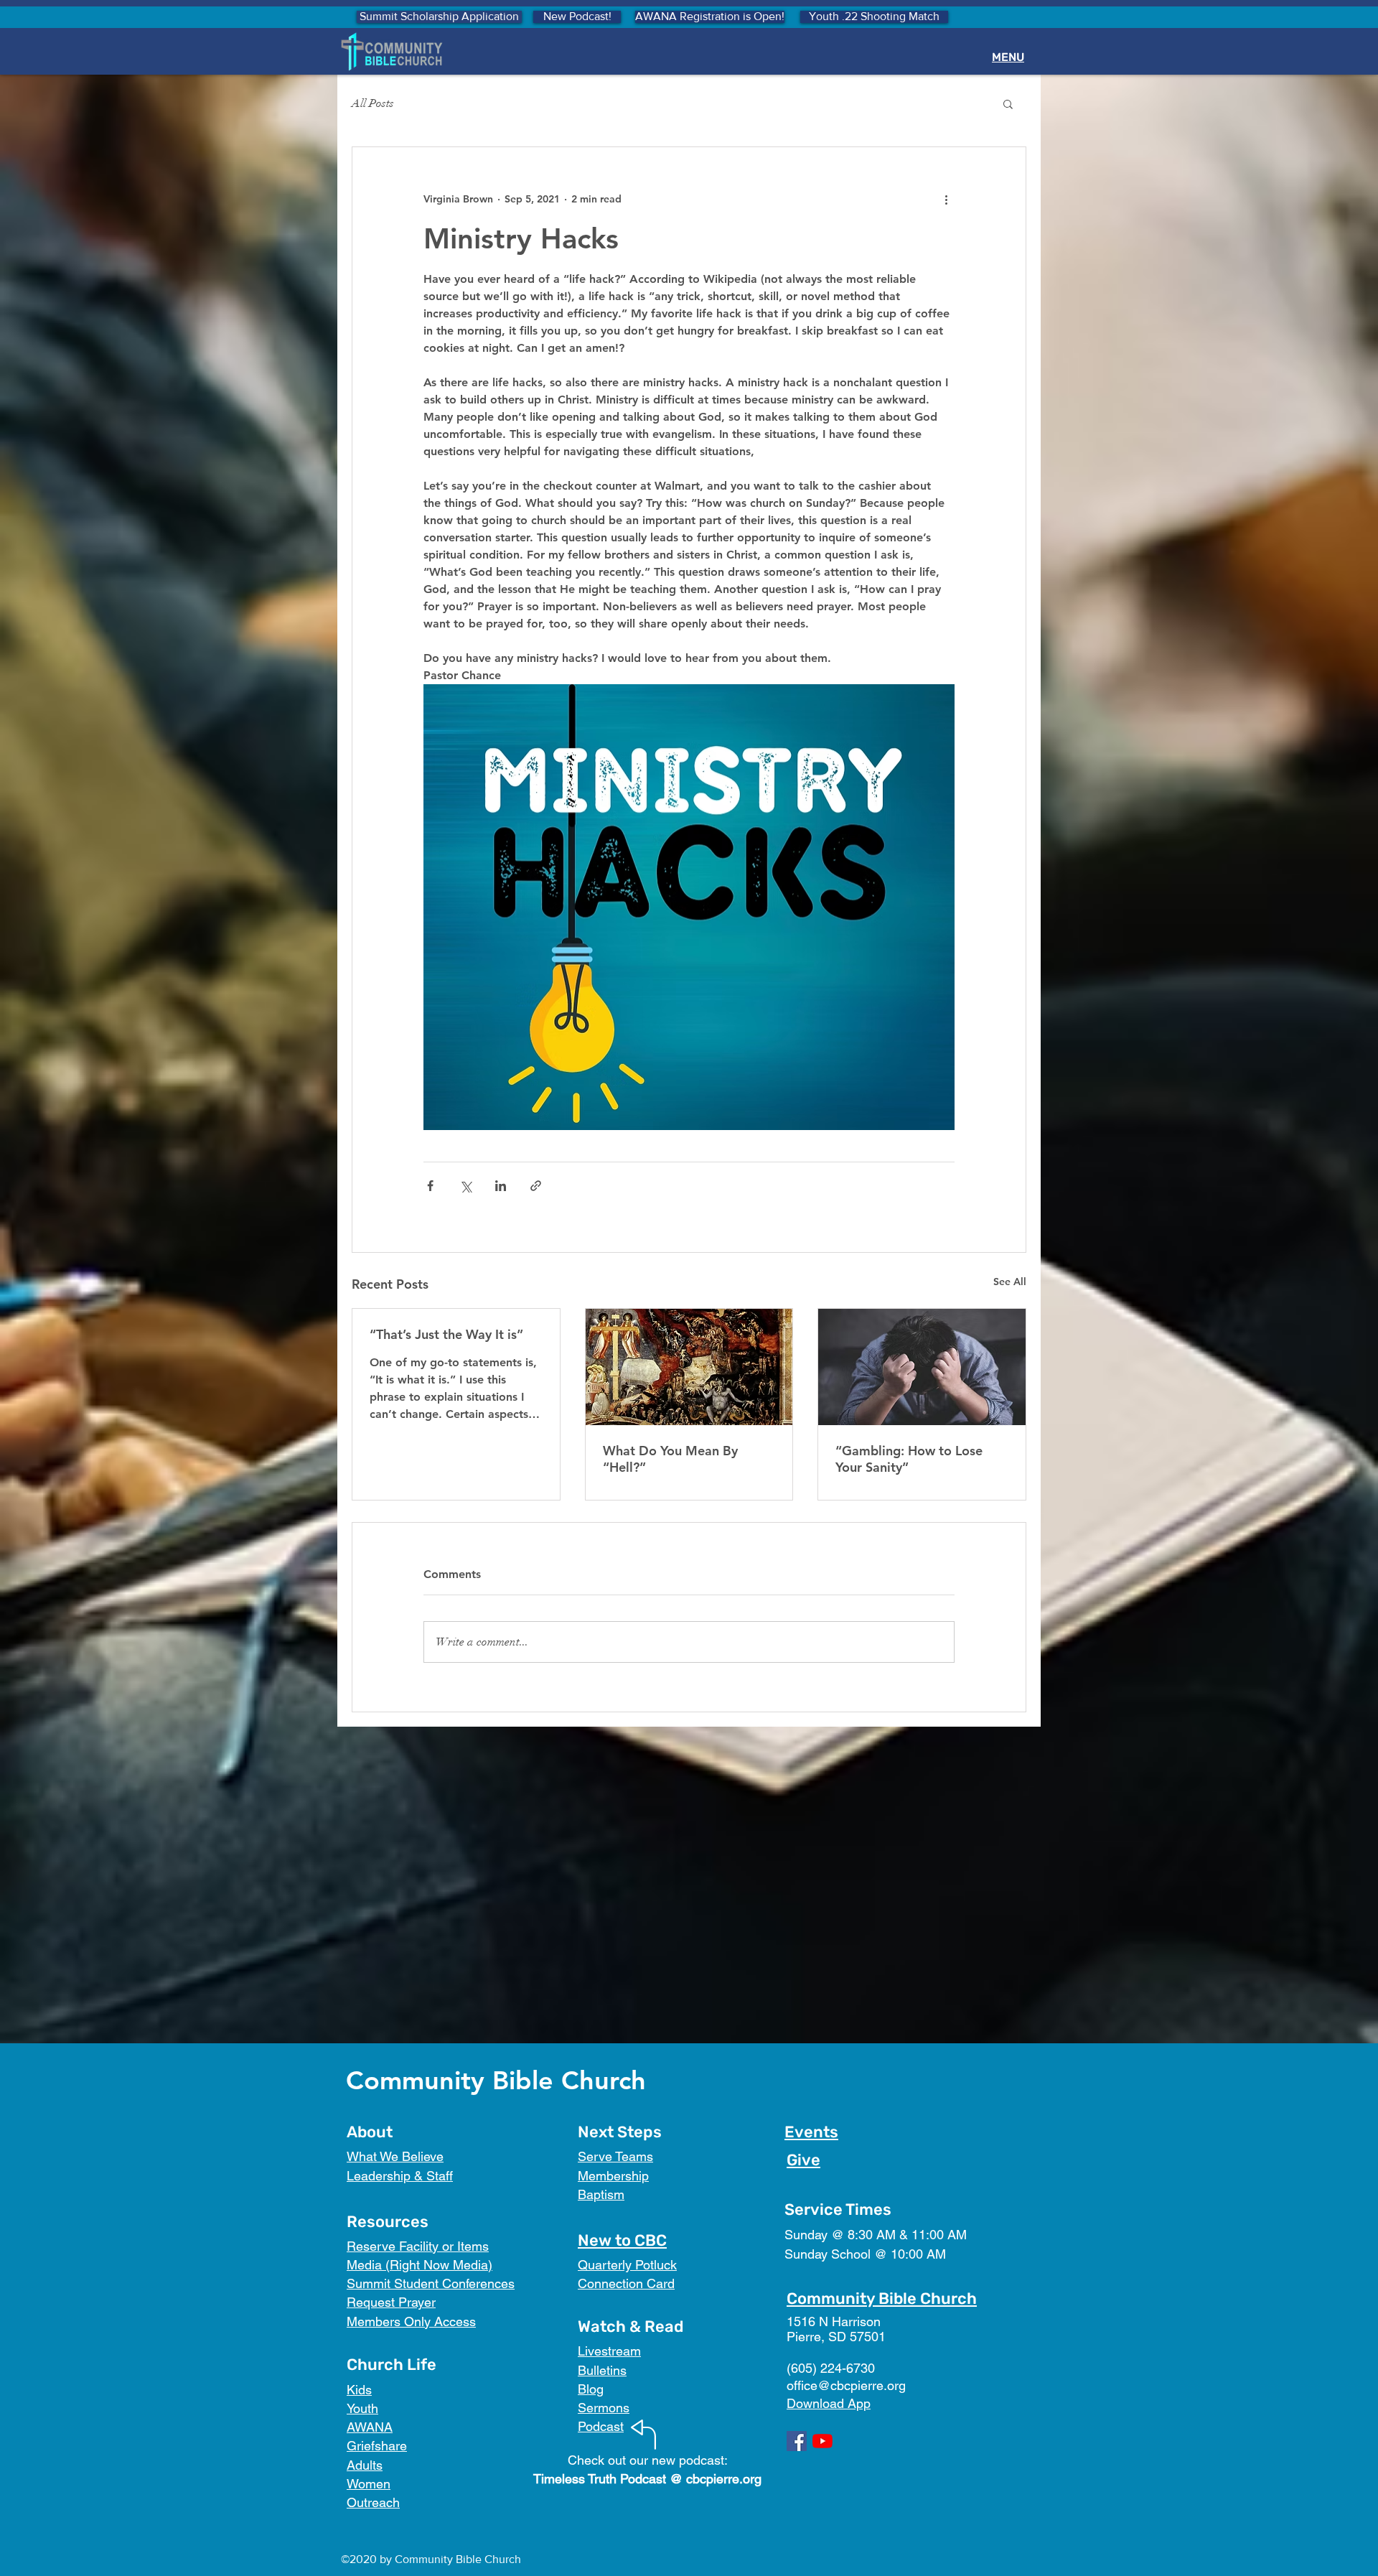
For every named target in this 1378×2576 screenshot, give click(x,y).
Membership (613, 2176)
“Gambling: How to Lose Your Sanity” (909, 1459)
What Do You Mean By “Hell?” (670, 1459)
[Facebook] (797, 2441)
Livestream (609, 2351)
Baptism (601, 2194)
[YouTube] (822, 2441)
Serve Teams (615, 2156)
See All (1010, 1282)
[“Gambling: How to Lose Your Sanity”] (922, 1367)
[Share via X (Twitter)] (465, 1186)
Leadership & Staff (400, 2176)
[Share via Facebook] (430, 1186)
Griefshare (377, 2446)
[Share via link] (536, 1186)
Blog (591, 2389)
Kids (359, 2390)
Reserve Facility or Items (418, 2246)
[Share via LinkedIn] (501, 1186)
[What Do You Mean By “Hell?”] (689, 1367)
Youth (362, 2408)
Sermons (604, 2408)
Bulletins (602, 2370)
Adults (365, 2465)
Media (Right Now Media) (420, 2265)
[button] (1008, 103)
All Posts (373, 103)
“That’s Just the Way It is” (446, 1334)
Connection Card (626, 2283)
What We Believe (395, 2156)
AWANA (370, 2427)
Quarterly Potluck (627, 2265)
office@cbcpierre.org (846, 2385)
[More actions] (946, 199)
